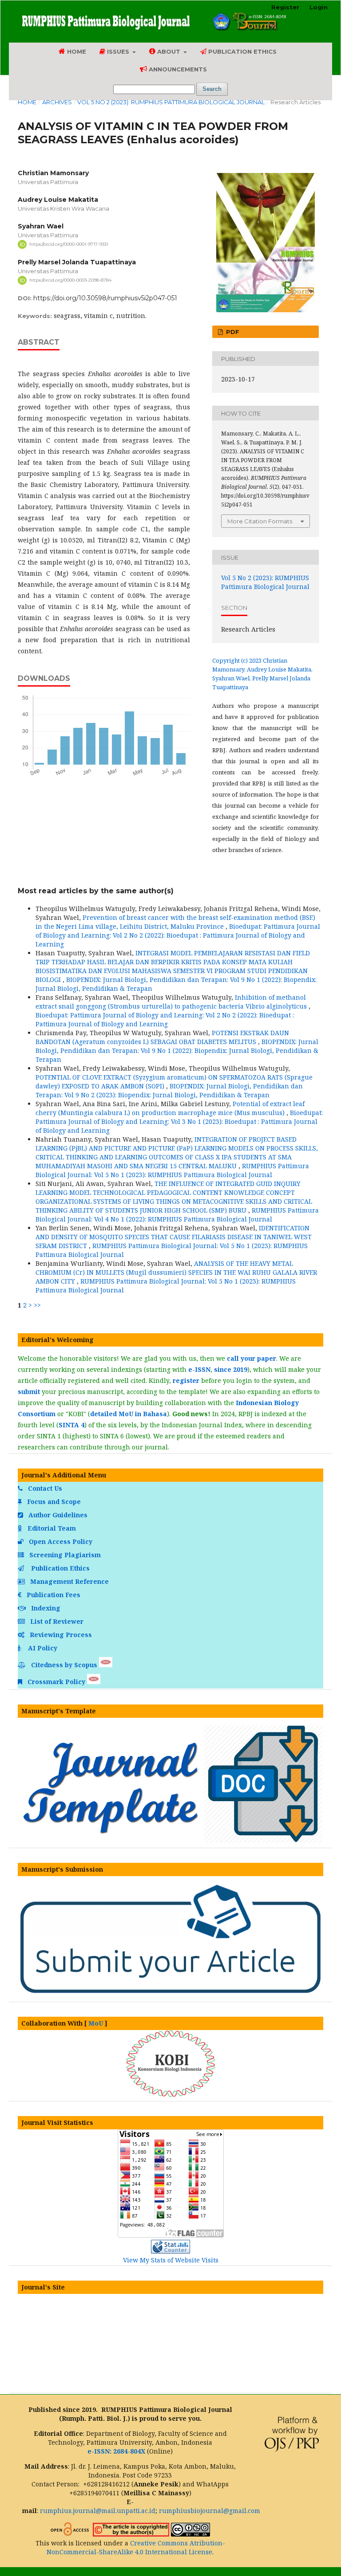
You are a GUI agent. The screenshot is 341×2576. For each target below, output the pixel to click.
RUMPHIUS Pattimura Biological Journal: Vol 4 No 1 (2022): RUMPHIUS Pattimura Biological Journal (177, 1215)
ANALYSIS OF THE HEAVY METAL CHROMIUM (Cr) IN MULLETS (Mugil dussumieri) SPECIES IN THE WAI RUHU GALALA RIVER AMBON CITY (176, 1272)
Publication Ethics (242, 51)
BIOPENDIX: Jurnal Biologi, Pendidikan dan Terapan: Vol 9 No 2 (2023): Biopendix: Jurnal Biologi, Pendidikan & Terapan (169, 1090)
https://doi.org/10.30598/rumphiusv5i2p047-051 (105, 298)
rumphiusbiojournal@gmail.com (210, 2511)
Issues (118, 51)
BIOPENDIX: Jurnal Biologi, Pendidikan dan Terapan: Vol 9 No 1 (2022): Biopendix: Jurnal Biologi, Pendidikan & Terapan (177, 1050)
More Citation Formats (260, 521)
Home (76, 51)
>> (37, 1305)
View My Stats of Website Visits (171, 2260)
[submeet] (170, 1995)
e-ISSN (199, 1369)
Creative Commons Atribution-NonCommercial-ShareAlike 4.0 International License (136, 2547)
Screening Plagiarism (64, 1555)
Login (319, 7)
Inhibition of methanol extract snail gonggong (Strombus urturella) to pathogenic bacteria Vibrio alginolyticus (172, 1002)
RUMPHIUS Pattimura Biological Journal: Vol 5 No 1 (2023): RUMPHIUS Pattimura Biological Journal (172, 1170)
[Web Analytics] (170, 2251)
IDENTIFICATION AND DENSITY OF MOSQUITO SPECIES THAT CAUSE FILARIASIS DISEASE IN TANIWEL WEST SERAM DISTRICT (174, 1237)
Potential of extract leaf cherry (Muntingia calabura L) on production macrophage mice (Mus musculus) (170, 1108)
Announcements (177, 69)
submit (29, 1392)
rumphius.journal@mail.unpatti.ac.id (98, 2511)
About (169, 51)
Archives (57, 102)
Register (285, 7)
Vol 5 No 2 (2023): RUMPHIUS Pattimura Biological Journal (171, 102)
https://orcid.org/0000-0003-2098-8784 (70, 280)
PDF (232, 332)
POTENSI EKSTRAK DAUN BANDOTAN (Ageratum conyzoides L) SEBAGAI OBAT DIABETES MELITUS (162, 1037)
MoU (96, 2023)
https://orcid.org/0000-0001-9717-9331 (69, 244)
